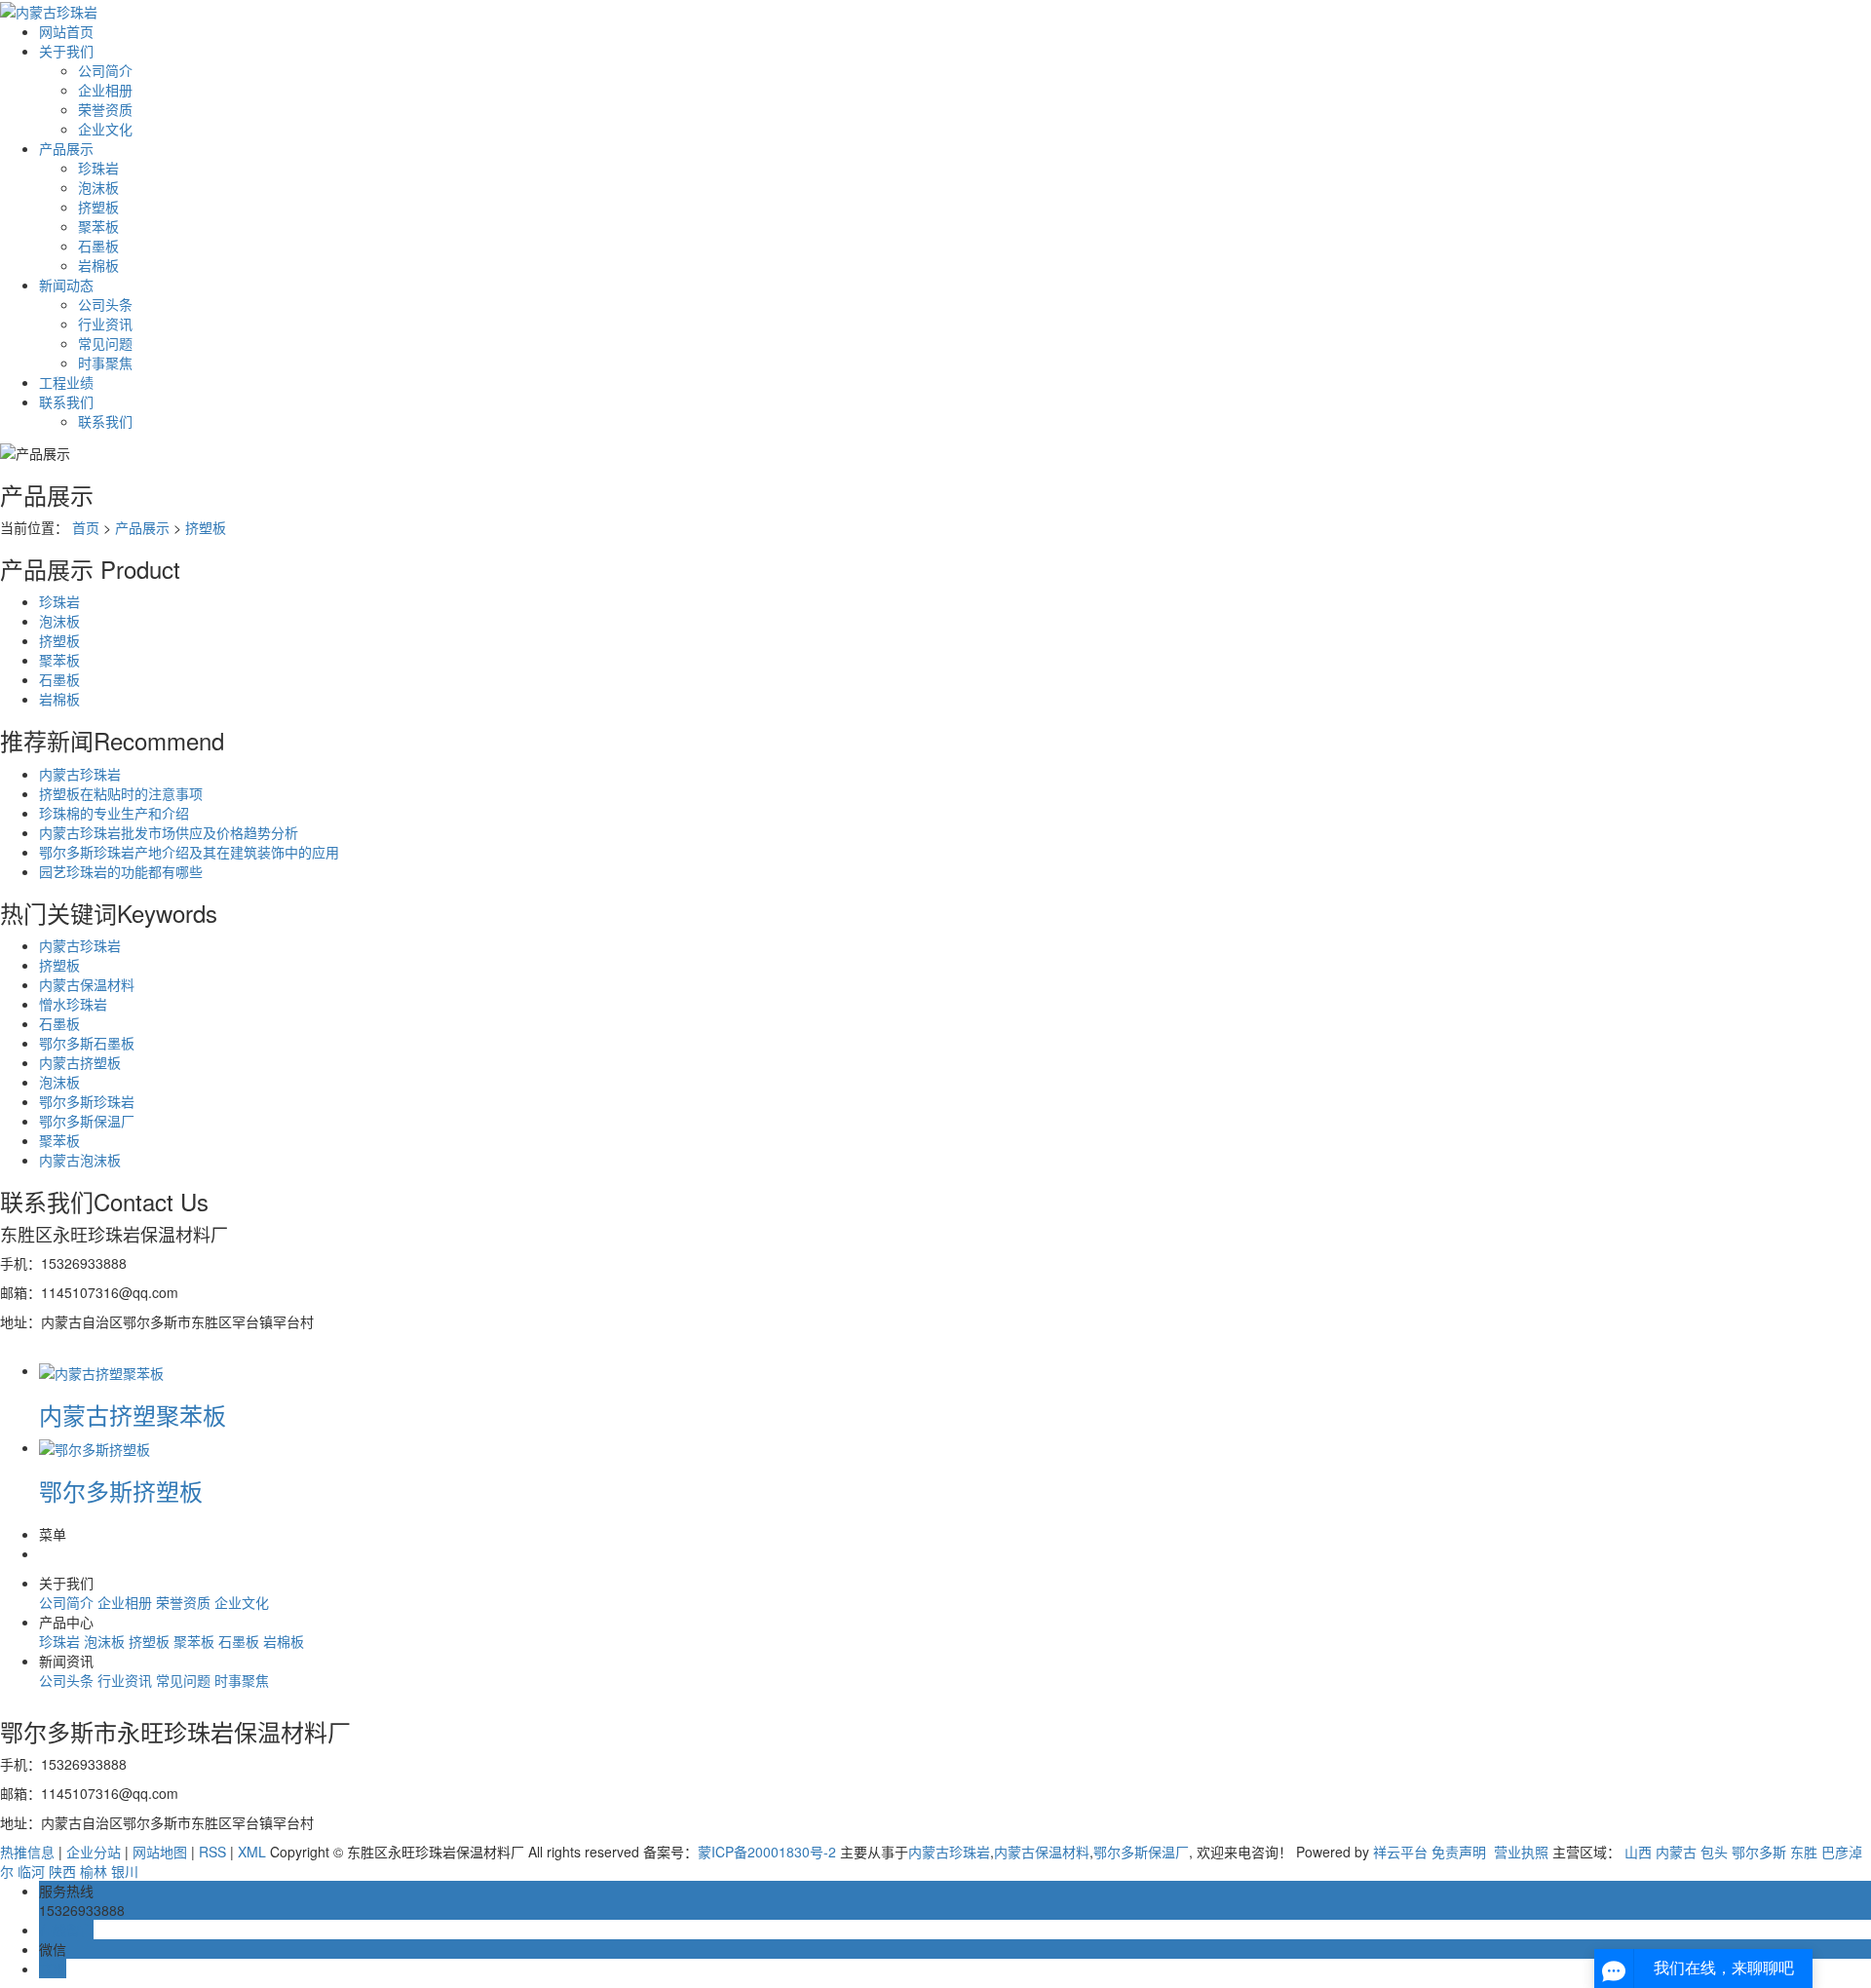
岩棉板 (98, 265)
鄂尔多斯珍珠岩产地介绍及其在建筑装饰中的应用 (189, 852)
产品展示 (66, 148)
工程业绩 (66, 382)
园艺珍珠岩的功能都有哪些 (121, 871)
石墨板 (98, 246)
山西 (1638, 1852)
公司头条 (105, 304)
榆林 (94, 1871)
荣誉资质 (105, 109)
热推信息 (27, 1852)
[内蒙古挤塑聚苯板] (101, 1370)
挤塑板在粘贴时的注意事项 (121, 793)
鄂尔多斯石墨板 (87, 1043)
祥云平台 (1400, 1852)
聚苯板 (98, 226)
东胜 (1804, 1852)
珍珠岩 (98, 168)
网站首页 (66, 31)
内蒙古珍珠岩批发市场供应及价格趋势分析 (169, 832)
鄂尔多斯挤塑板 (121, 1491)
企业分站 (94, 1852)
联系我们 (66, 401)
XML (252, 1852)
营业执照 (1519, 1852)
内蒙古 (1676, 1852)
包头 (1714, 1852)
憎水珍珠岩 (73, 1004)
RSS (212, 1852)
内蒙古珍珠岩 (80, 774)
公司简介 (105, 70)
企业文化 (105, 129)
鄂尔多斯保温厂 (87, 1121)
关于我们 (66, 51)
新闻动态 (66, 285)
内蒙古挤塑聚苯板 (133, 1415)
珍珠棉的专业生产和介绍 (114, 813)
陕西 (62, 1871)
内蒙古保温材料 (87, 984)
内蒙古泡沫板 (80, 1160)
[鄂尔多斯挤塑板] (95, 1447)
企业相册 (105, 90)
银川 (125, 1871)
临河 (31, 1871)
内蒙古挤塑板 (80, 1062)
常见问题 (105, 343)
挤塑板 (98, 207)
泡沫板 (98, 187)
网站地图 (160, 1852)
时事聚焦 (105, 363)
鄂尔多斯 (1759, 1852)
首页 (86, 527)
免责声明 (1459, 1852)
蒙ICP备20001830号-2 (767, 1852)
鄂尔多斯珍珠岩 (87, 1101)
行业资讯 (105, 324)
